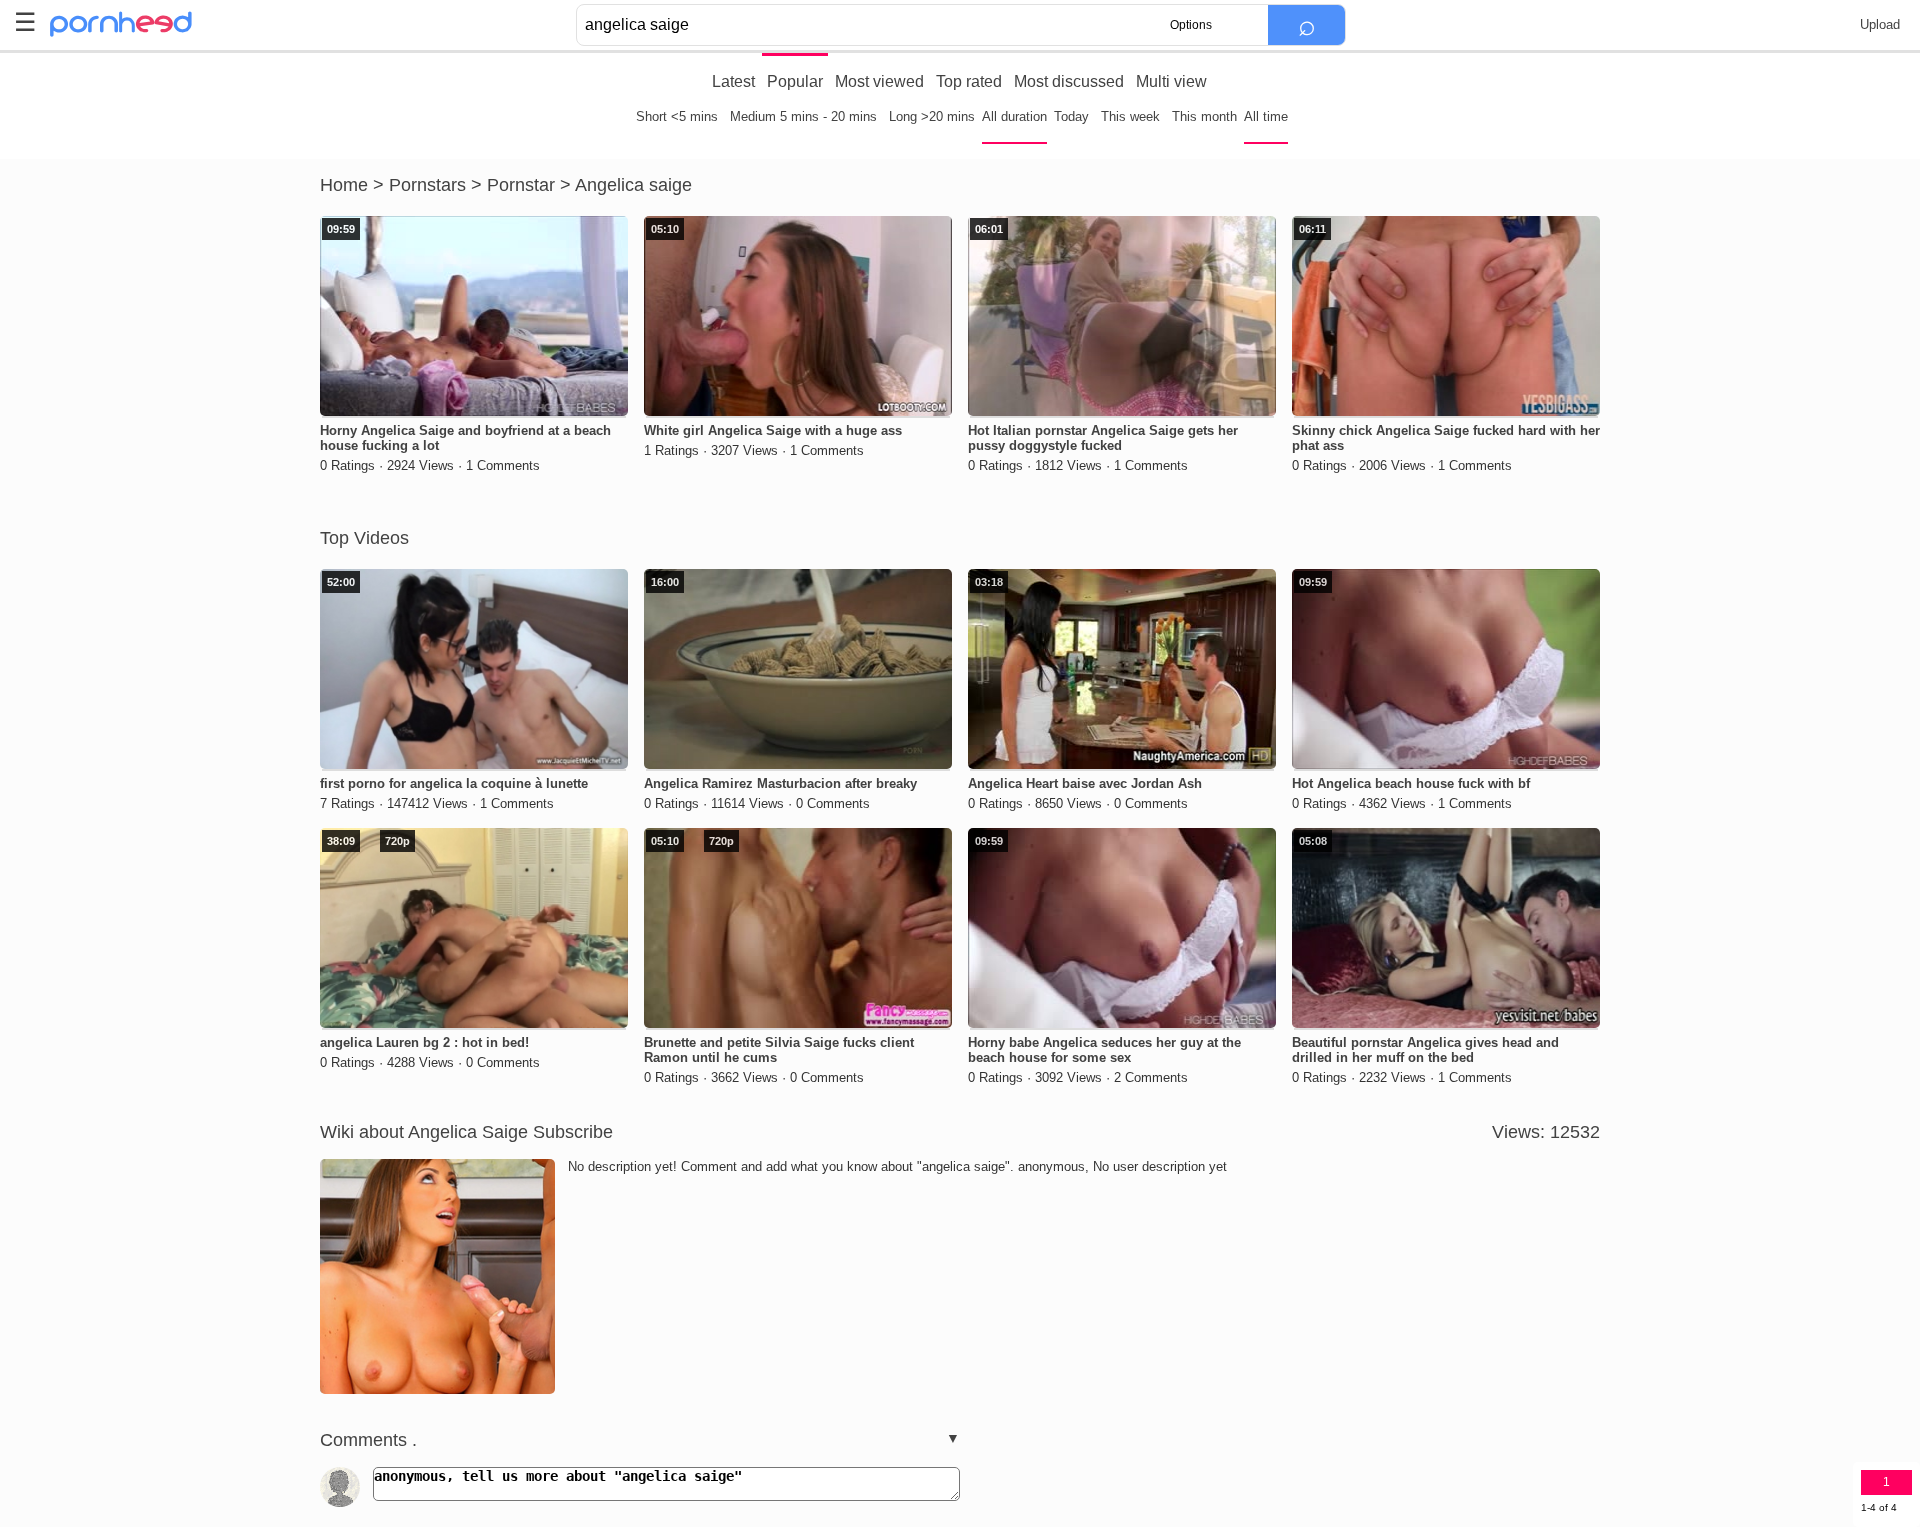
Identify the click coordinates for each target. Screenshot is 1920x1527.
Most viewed (879, 81)
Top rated (969, 81)
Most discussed (1069, 81)
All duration (1014, 116)
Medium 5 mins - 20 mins (803, 116)
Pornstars (427, 185)
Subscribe (573, 1132)
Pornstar (521, 185)
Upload (1880, 24)
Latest (733, 81)
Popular (795, 81)
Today (1071, 116)
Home (344, 185)
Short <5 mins (677, 116)
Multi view (1171, 81)
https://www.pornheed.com (137, 24)
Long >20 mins (932, 116)
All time (1266, 116)
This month (1204, 116)
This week (1130, 116)
